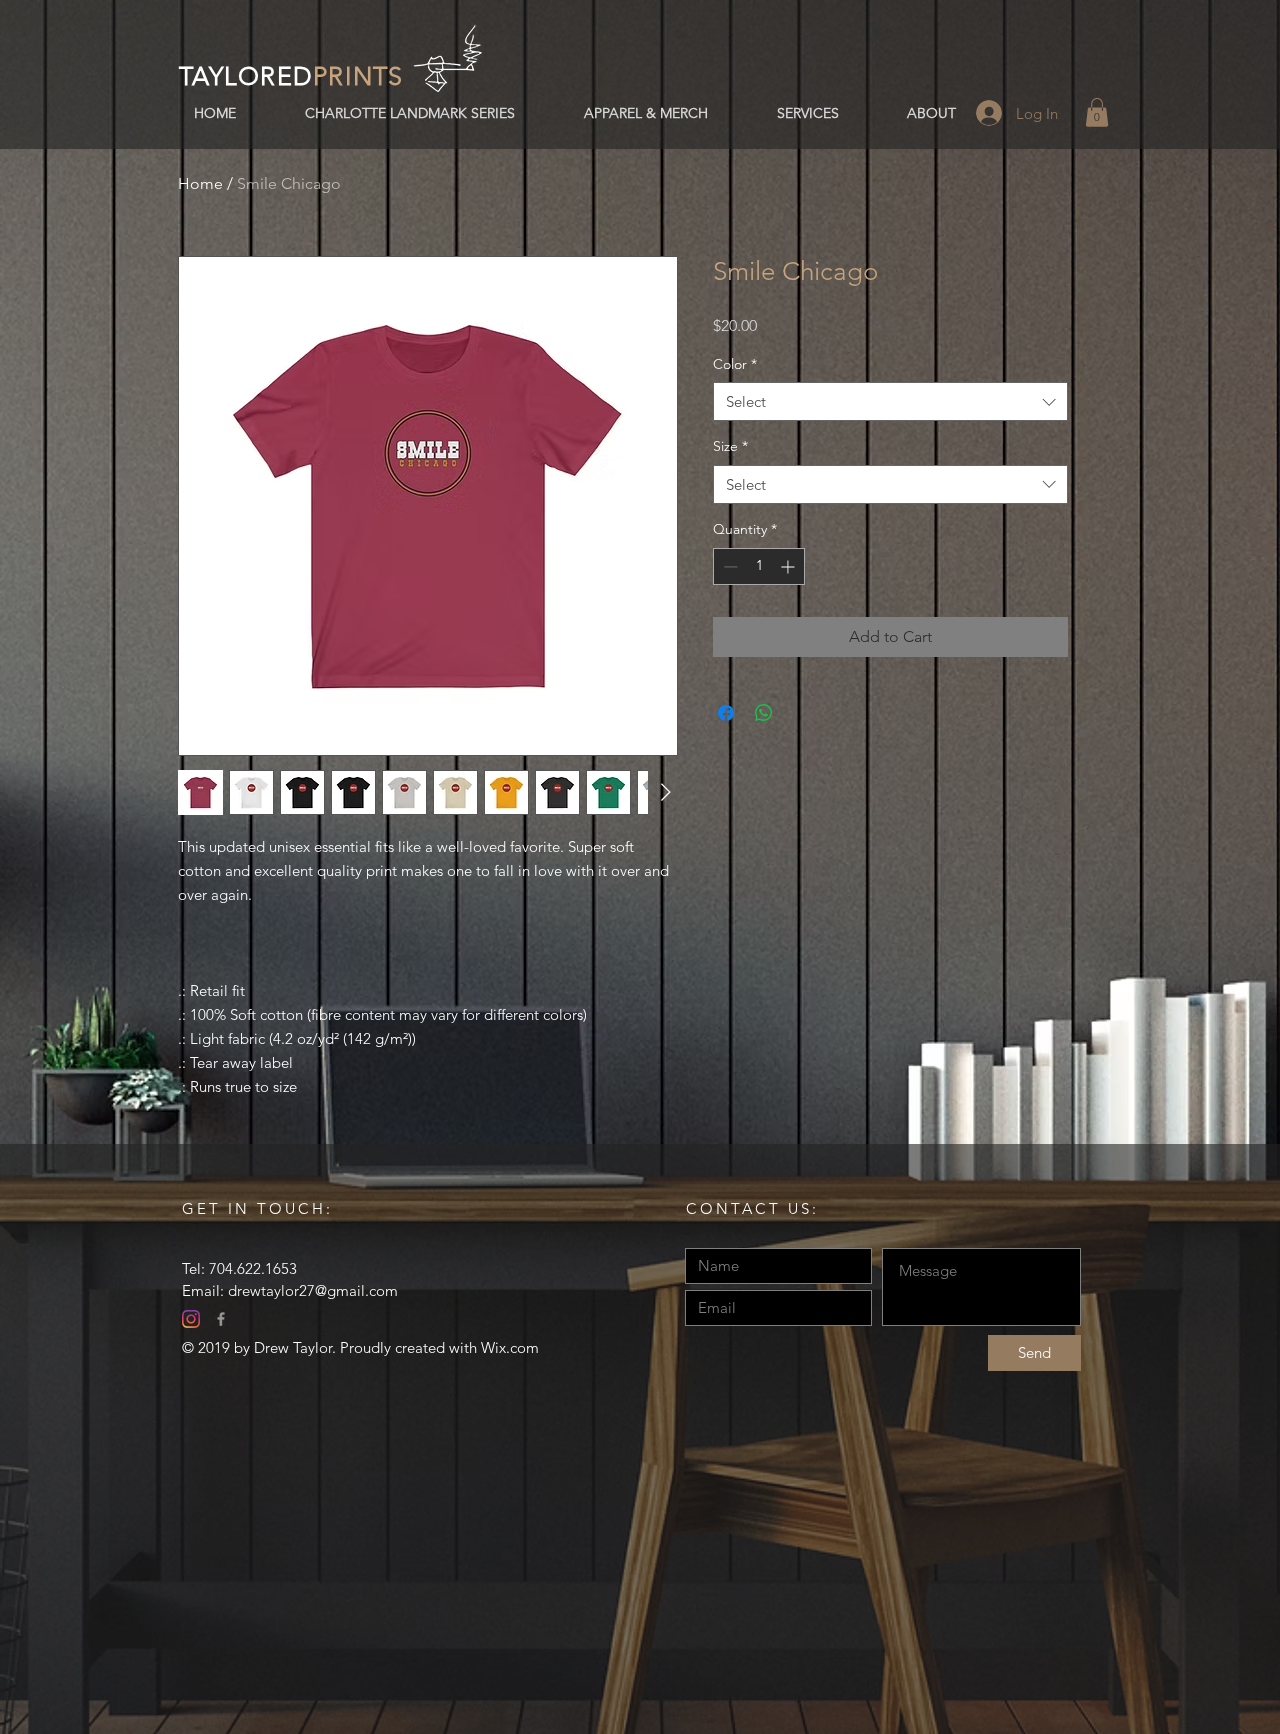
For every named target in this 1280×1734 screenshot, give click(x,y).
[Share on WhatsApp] (764, 713)
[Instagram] (191, 1319)
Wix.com (510, 1347)
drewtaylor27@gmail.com (313, 1290)
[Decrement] (728, 566)
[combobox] (890, 401)
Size (730, 446)
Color (735, 364)
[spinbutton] (759, 566)
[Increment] (789, 566)
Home (200, 183)
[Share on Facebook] (726, 713)
